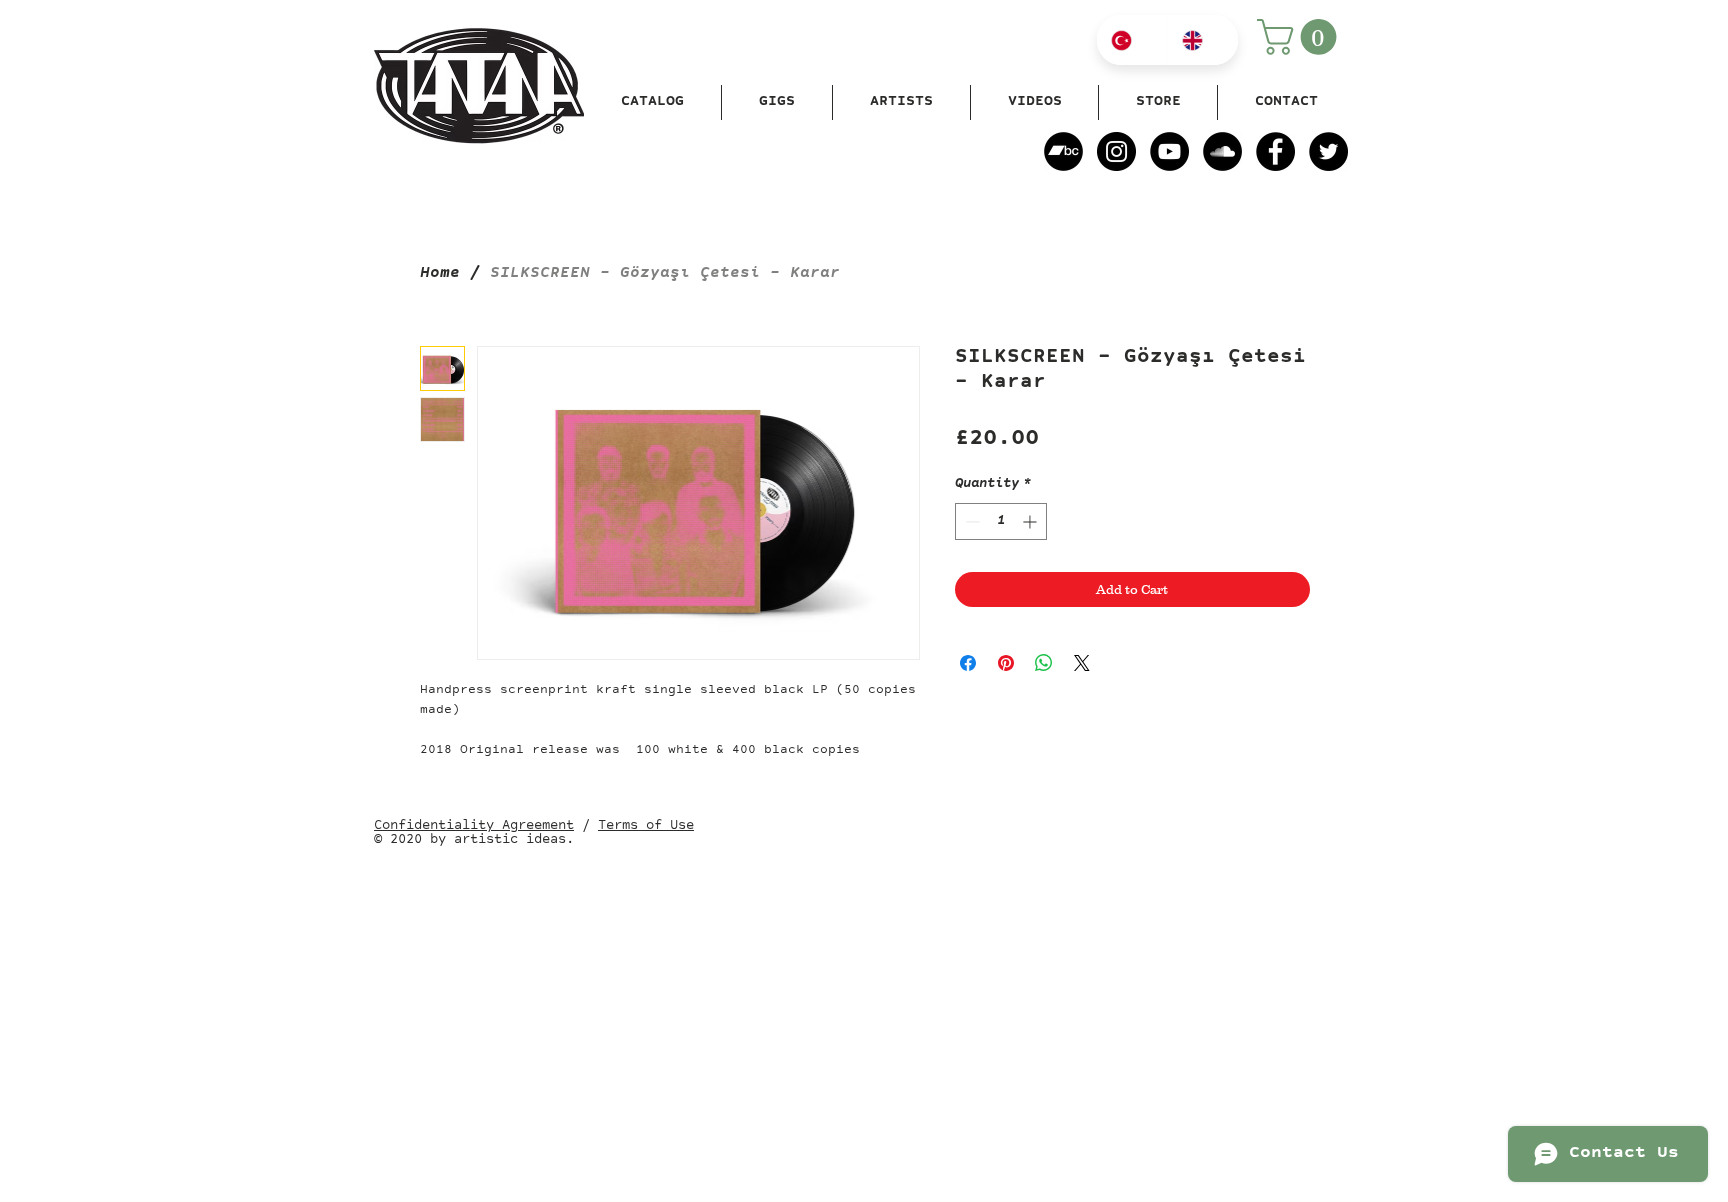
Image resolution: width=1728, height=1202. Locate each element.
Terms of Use (646, 826)
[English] (1202, 40)
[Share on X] (1082, 663)
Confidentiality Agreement (474, 826)
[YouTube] (1169, 151)
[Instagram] (1116, 151)
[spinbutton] (1001, 521)
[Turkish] (1132, 40)
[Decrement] (970, 521)
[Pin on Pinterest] (1006, 663)
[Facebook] (1275, 151)
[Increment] (1031, 521)
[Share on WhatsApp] (1044, 663)
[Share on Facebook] (968, 663)
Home (440, 274)
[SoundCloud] (1222, 151)
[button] (1301, 37)
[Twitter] (1328, 151)
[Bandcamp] (1063, 151)
